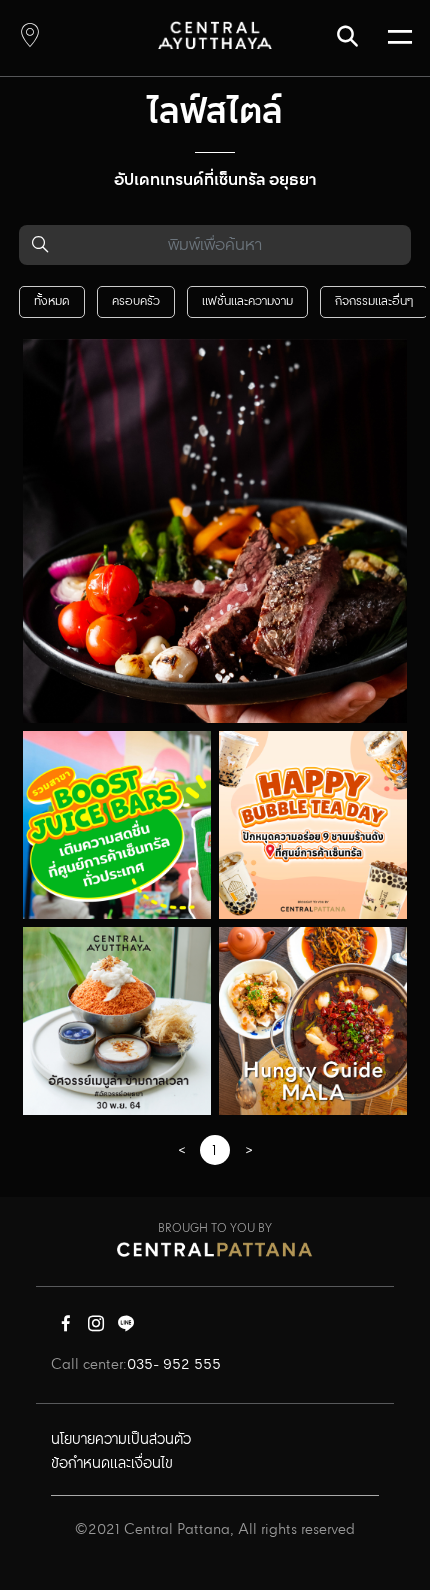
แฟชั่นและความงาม (247, 301)
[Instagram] (96, 1328)
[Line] (126, 1328)
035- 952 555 (174, 1365)
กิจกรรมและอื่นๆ (374, 301)
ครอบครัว (136, 301)
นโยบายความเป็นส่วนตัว (121, 1440)
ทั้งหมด (52, 301)
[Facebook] (66, 1328)
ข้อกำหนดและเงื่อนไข (112, 1464)
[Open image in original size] (214, 34)
